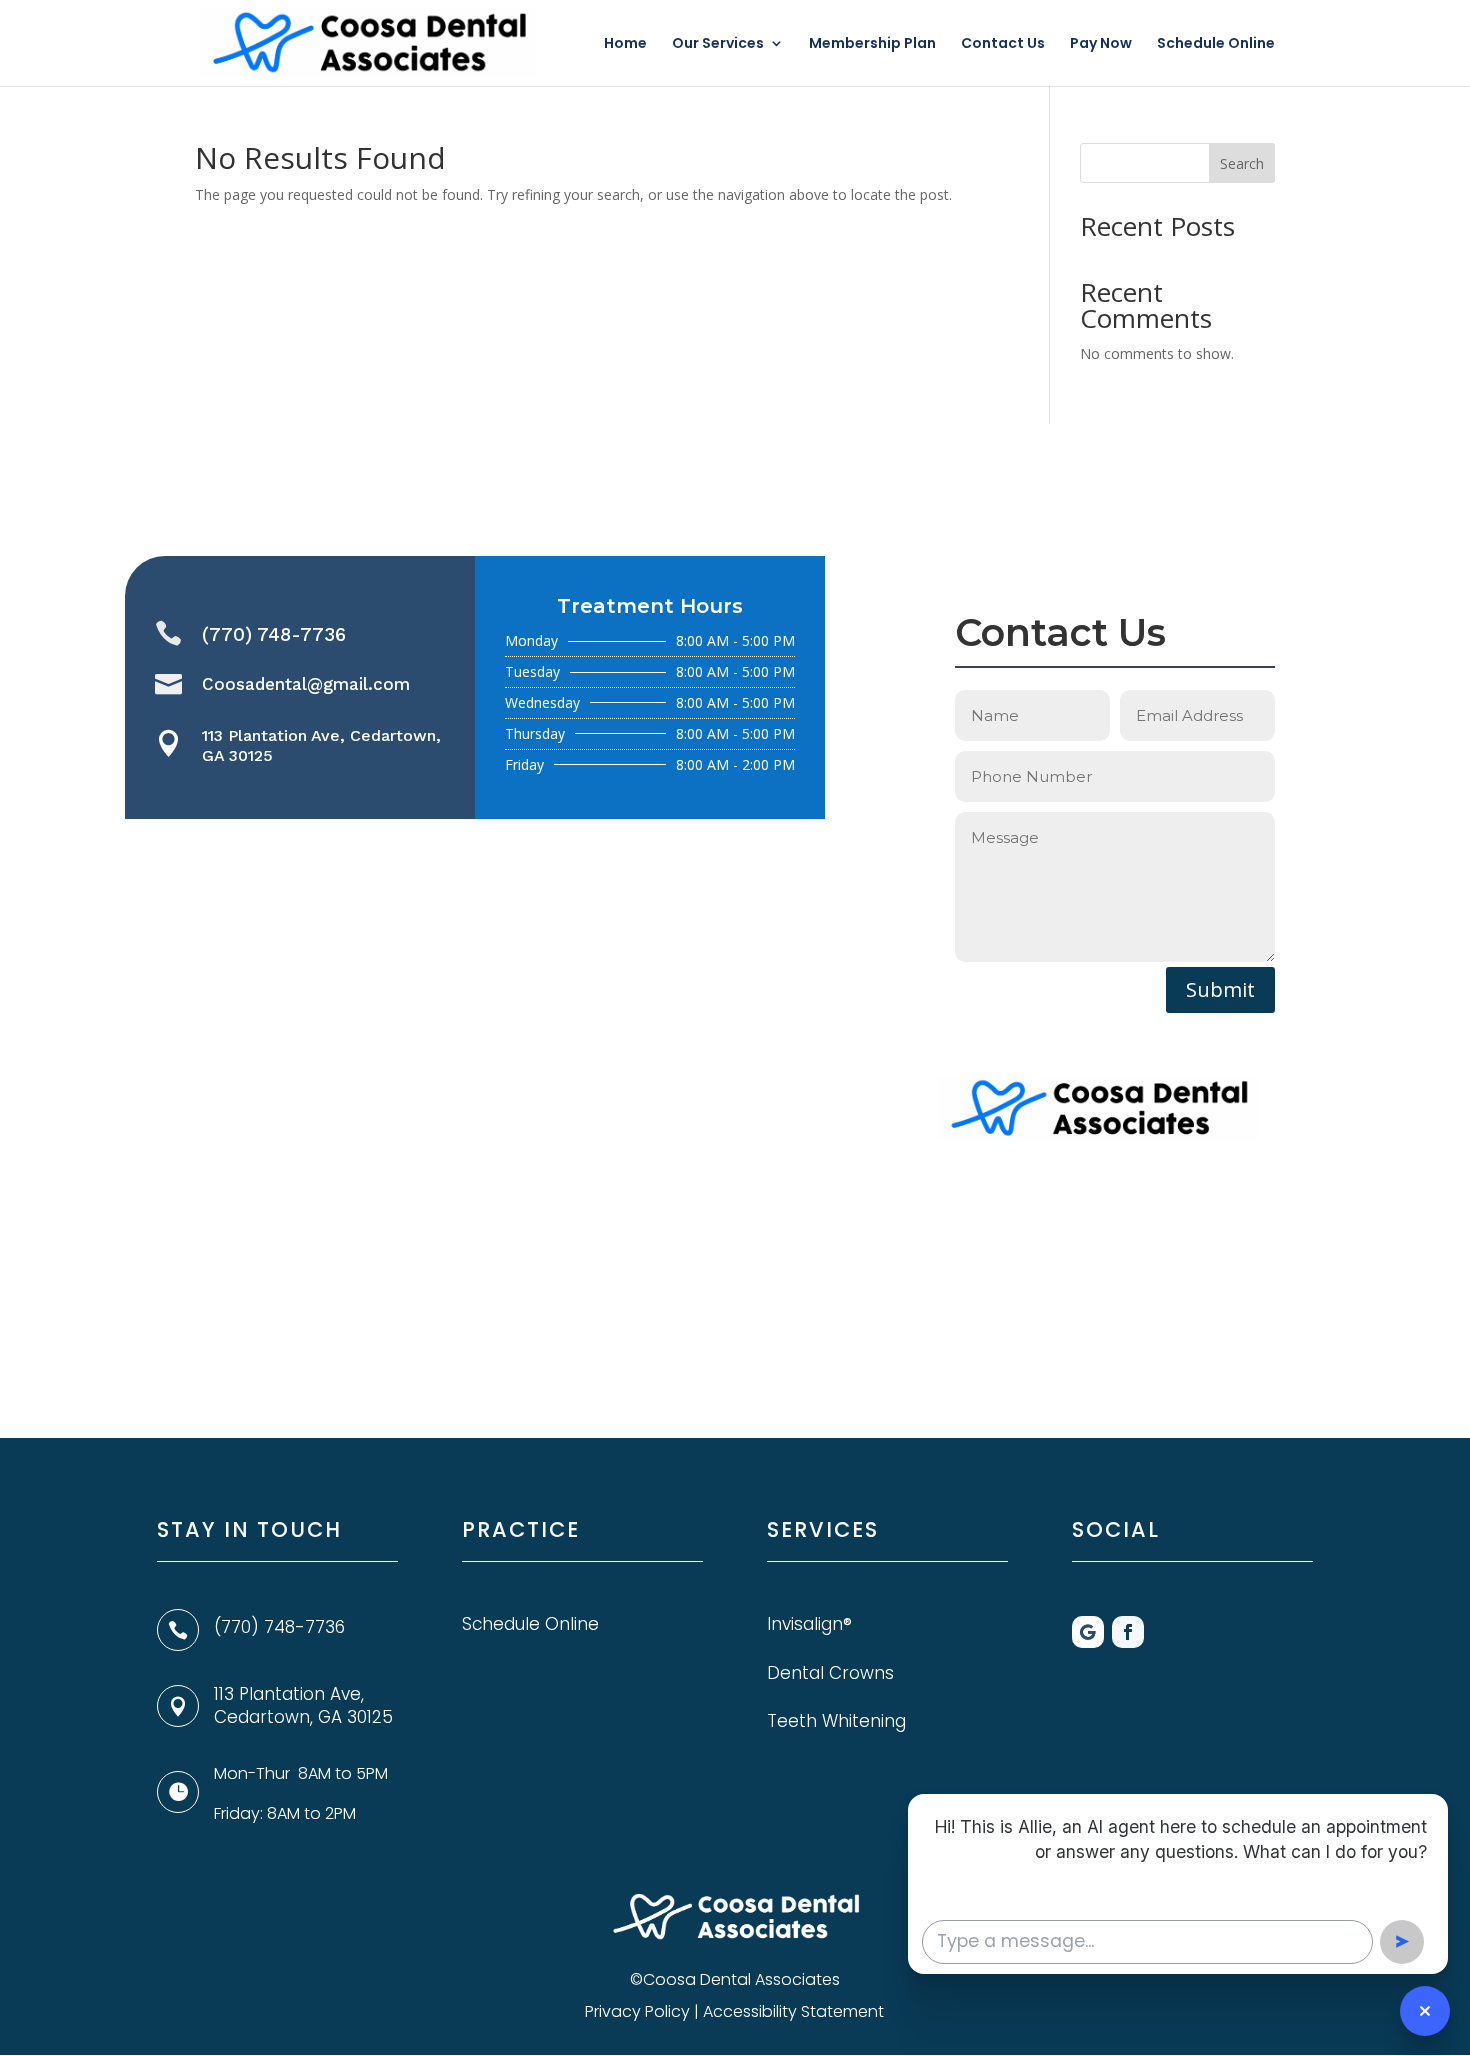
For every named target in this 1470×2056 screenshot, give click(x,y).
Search (1242, 163)
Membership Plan (872, 44)
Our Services (718, 44)
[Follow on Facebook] (1128, 1632)
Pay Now (1101, 44)
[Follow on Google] (1088, 1632)
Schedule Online (1216, 44)
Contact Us (1003, 44)
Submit (1220, 989)
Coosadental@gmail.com (306, 684)
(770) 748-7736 (274, 634)
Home (625, 44)
